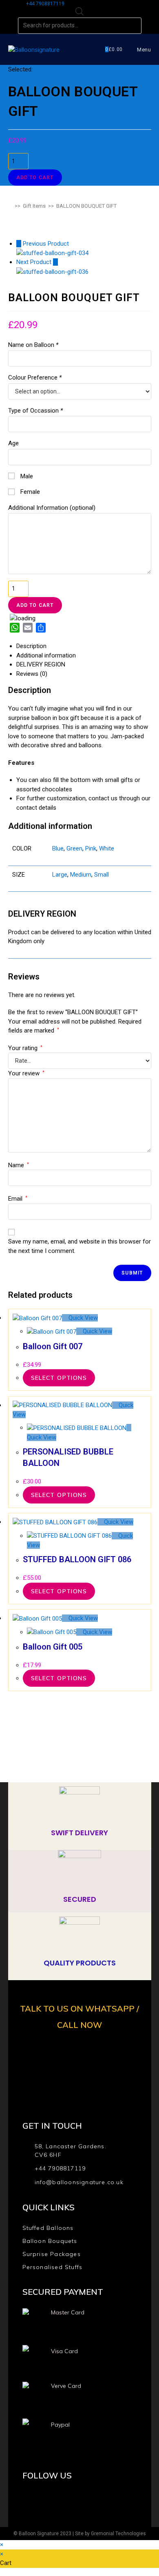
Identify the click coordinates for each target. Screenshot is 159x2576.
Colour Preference (35, 378)
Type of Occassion (35, 411)
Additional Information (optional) (52, 508)
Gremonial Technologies (118, 2534)
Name (19, 1165)
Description (31, 646)
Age (13, 443)
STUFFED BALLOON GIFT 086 (77, 1559)
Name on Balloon (33, 345)
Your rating (25, 1048)
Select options (59, 1378)
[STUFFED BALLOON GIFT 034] (52, 253)
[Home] (10, 206)
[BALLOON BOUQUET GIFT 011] (52, 271)
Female (29, 492)
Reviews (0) (32, 674)
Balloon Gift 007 (53, 1346)
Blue (58, 848)
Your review (26, 1073)
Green (74, 848)
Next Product (34, 262)
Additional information (46, 655)
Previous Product (46, 244)
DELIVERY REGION (41, 664)
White (107, 848)
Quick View (82, 1318)
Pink (91, 848)
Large (60, 875)
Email (18, 1199)
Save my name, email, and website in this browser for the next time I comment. (79, 1246)
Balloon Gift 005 (53, 1647)
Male (26, 476)
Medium (81, 875)
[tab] (84, 646)
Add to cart (35, 178)
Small (102, 875)
